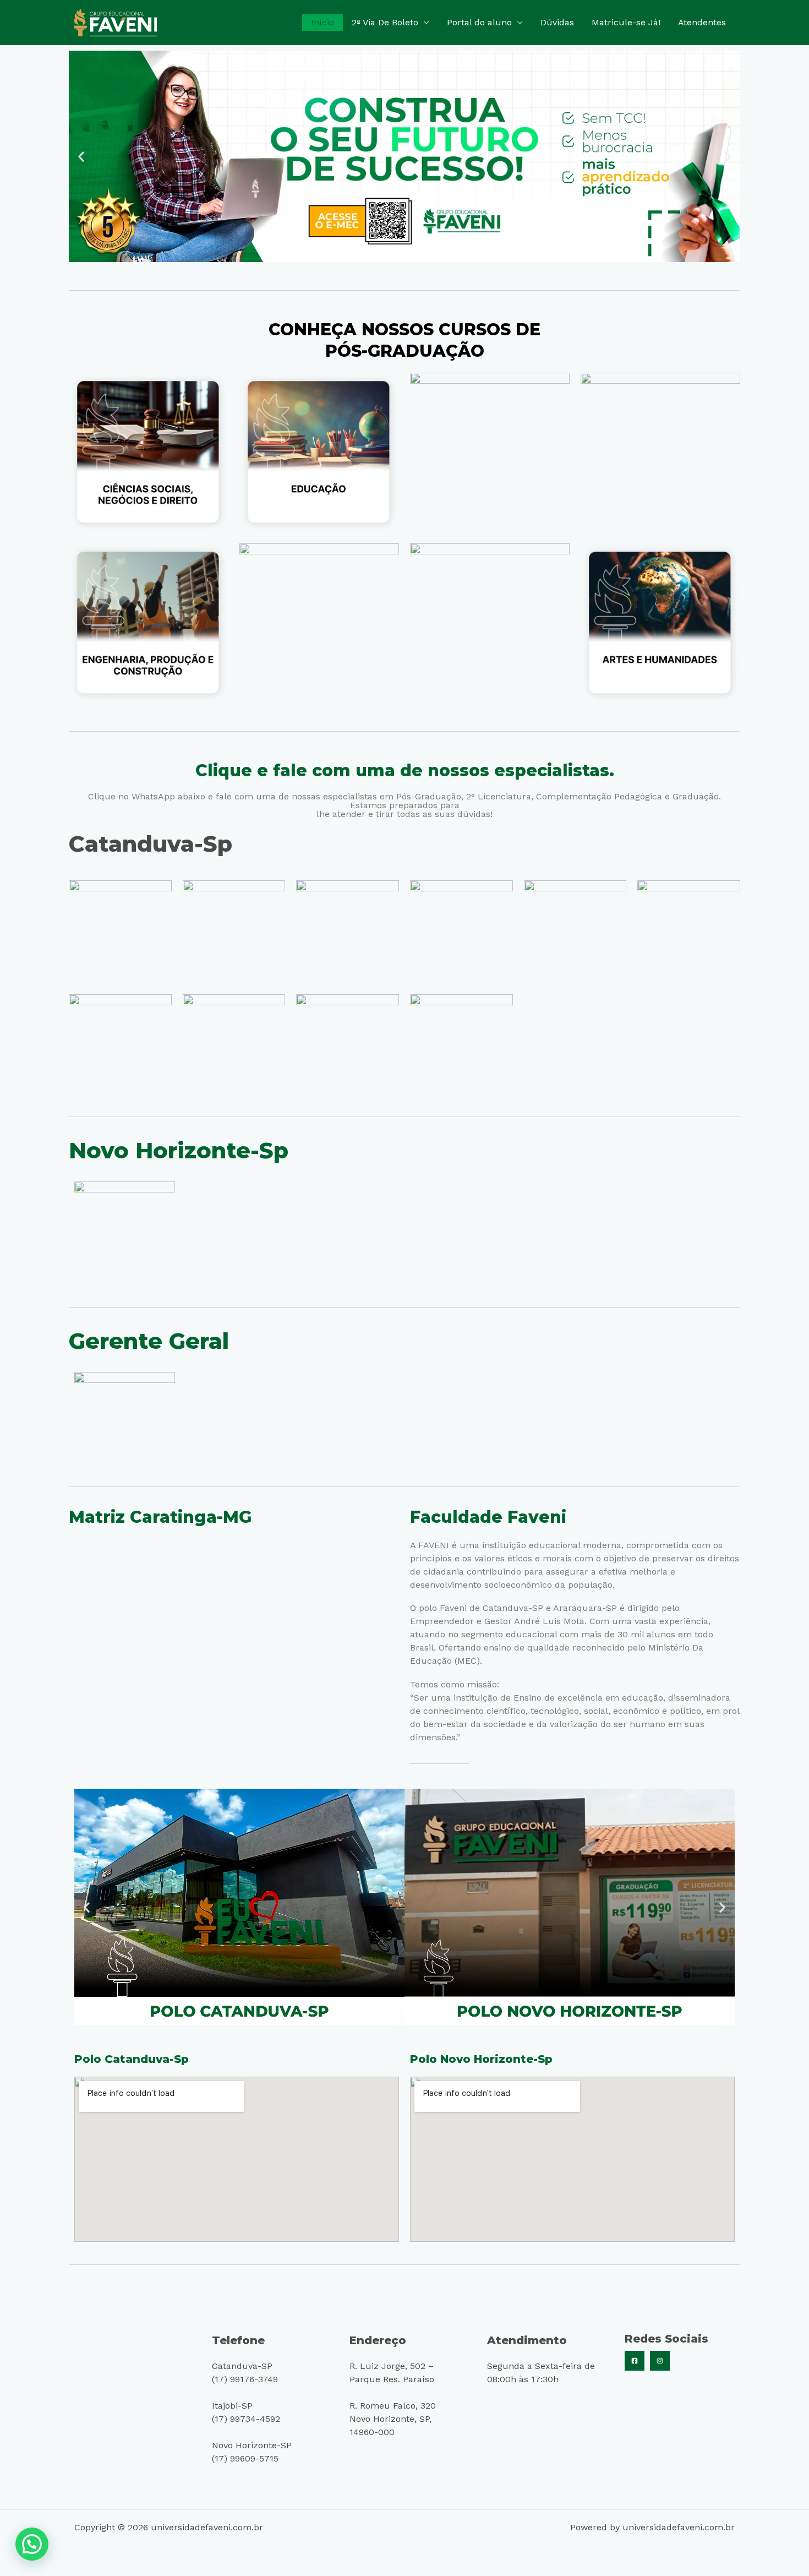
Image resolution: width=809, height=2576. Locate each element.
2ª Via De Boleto (385, 22)
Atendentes (702, 22)
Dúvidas (557, 22)
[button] (81, 157)
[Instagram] (660, 2361)
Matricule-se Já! (626, 22)
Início (322, 22)
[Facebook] (635, 2361)
